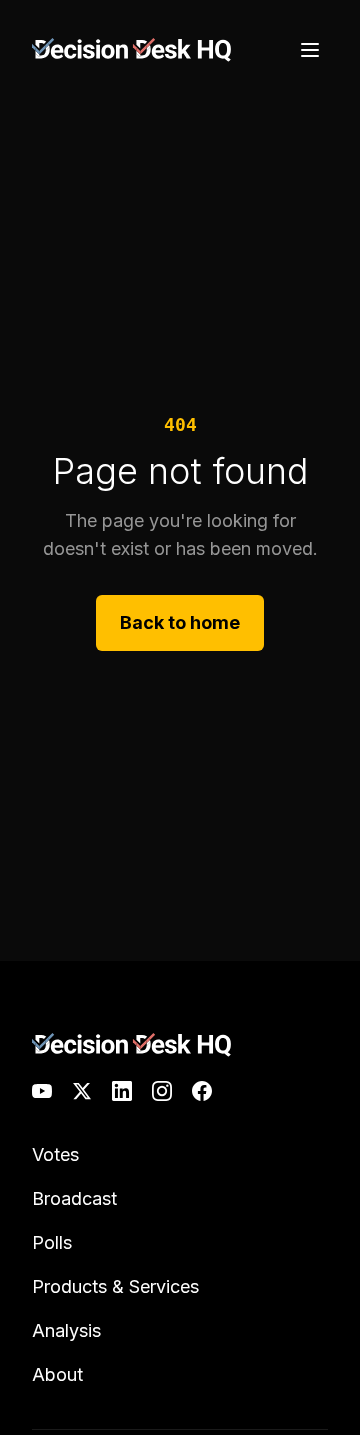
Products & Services (115, 1286)
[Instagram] (162, 1091)
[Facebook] (202, 1091)
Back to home (180, 622)
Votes (55, 1154)
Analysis (66, 1330)
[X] (82, 1091)
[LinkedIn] (122, 1091)
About (57, 1374)
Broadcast (74, 1198)
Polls (52, 1242)
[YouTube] (42, 1091)
